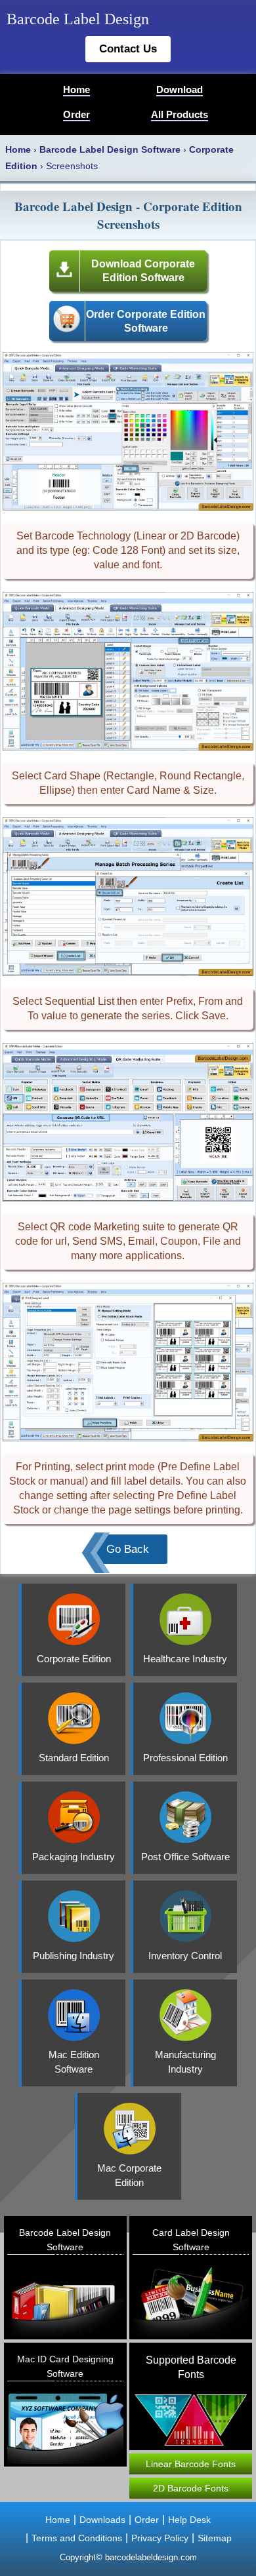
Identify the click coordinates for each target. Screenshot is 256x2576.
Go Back (128, 1549)
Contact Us (128, 49)
